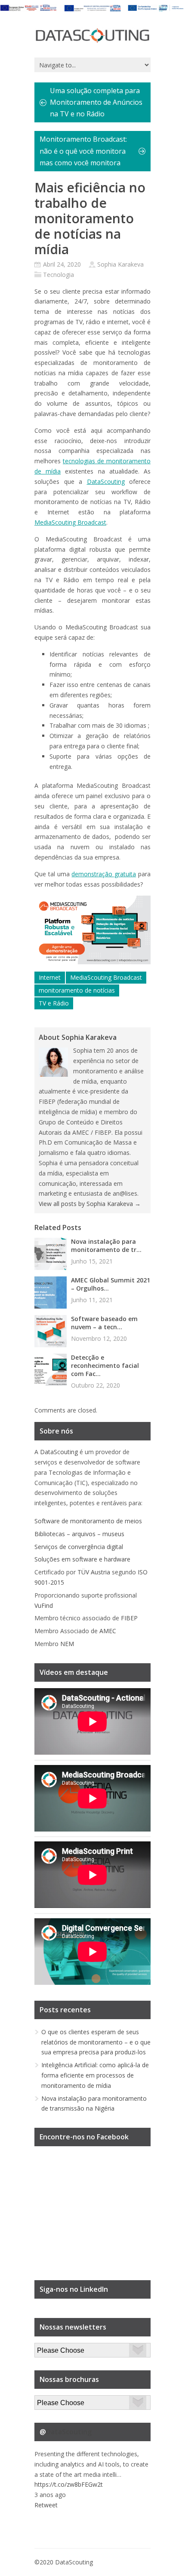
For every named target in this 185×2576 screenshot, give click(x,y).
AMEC (108, 1631)
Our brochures (54, 2400)
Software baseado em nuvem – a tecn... (104, 1323)
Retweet (46, 2505)
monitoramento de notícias (77, 990)
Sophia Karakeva (120, 264)
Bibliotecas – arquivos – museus (79, 1534)
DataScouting (106, 481)
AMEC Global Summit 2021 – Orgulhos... (111, 1284)
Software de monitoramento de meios (88, 1521)
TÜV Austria (94, 1572)
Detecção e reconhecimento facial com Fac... (105, 1365)
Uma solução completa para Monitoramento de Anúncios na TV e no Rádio (96, 102)
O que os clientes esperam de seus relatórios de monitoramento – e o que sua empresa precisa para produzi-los (96, 2042)
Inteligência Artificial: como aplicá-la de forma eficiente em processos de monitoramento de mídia (95, 2075)
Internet (50, 977)
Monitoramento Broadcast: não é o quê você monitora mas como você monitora (83, 151)
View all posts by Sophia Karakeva (90, 1204)
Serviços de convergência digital (79, 1547)
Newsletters (51, 2348)
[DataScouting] (92, 36)
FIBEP (129, 1618)
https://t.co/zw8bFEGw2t (69, 2484)
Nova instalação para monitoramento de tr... (106, 1245)
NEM (67, 1644)
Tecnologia (59, 275)
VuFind (44, 1605)
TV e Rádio (54, 1003)
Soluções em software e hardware (82, 1559)
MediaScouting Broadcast (70, 522)
